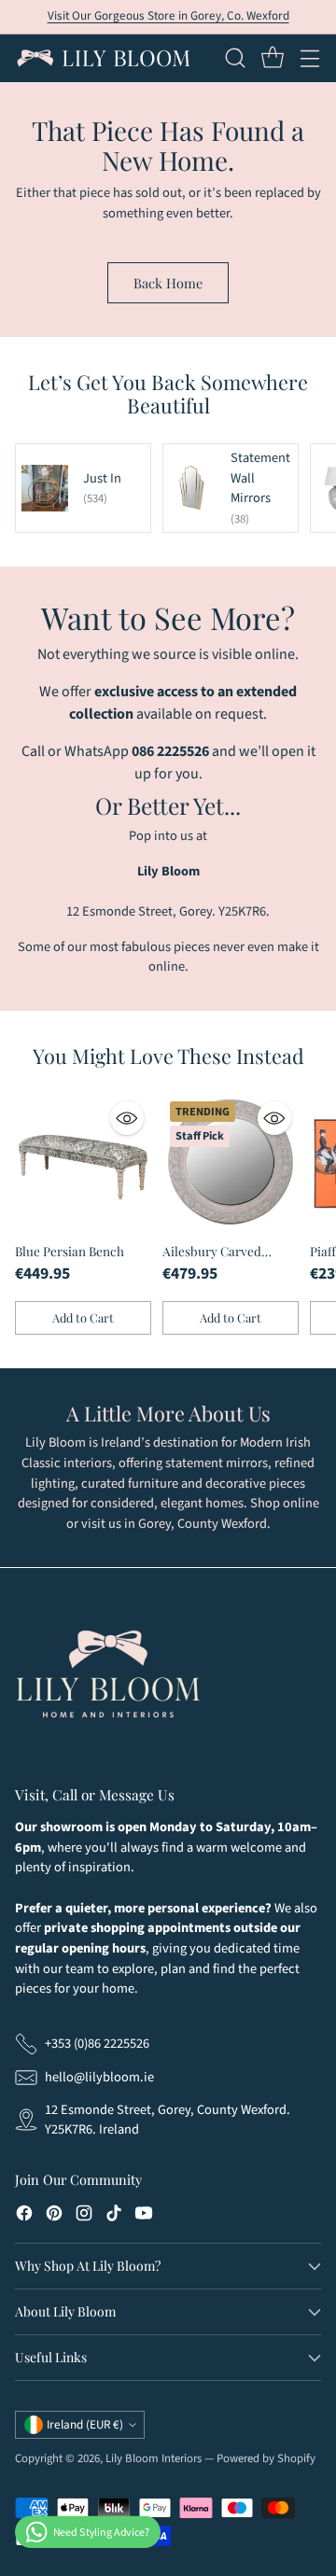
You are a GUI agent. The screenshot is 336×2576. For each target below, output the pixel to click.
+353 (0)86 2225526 (97, 2044)
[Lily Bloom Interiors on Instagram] (84, 2216)
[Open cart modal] (272, 58)
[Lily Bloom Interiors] (104, 58)
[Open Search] (235, 58)
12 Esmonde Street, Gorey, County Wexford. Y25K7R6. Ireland (168, 2120)
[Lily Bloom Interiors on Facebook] (24, 2216)
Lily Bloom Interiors (154, 2458)
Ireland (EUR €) (85, 2425)
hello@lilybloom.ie (99, 2077)
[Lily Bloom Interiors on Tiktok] (114, 2216)
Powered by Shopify (266, 2458)
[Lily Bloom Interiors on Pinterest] (54, 2216)
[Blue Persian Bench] (83, 1162)
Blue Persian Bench (70, 1251)
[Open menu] (309, 58)
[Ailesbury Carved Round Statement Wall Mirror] (231, 1162)
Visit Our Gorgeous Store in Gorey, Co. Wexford (168, 16)
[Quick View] (127, 1118)
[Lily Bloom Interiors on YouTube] (144, 2216)
